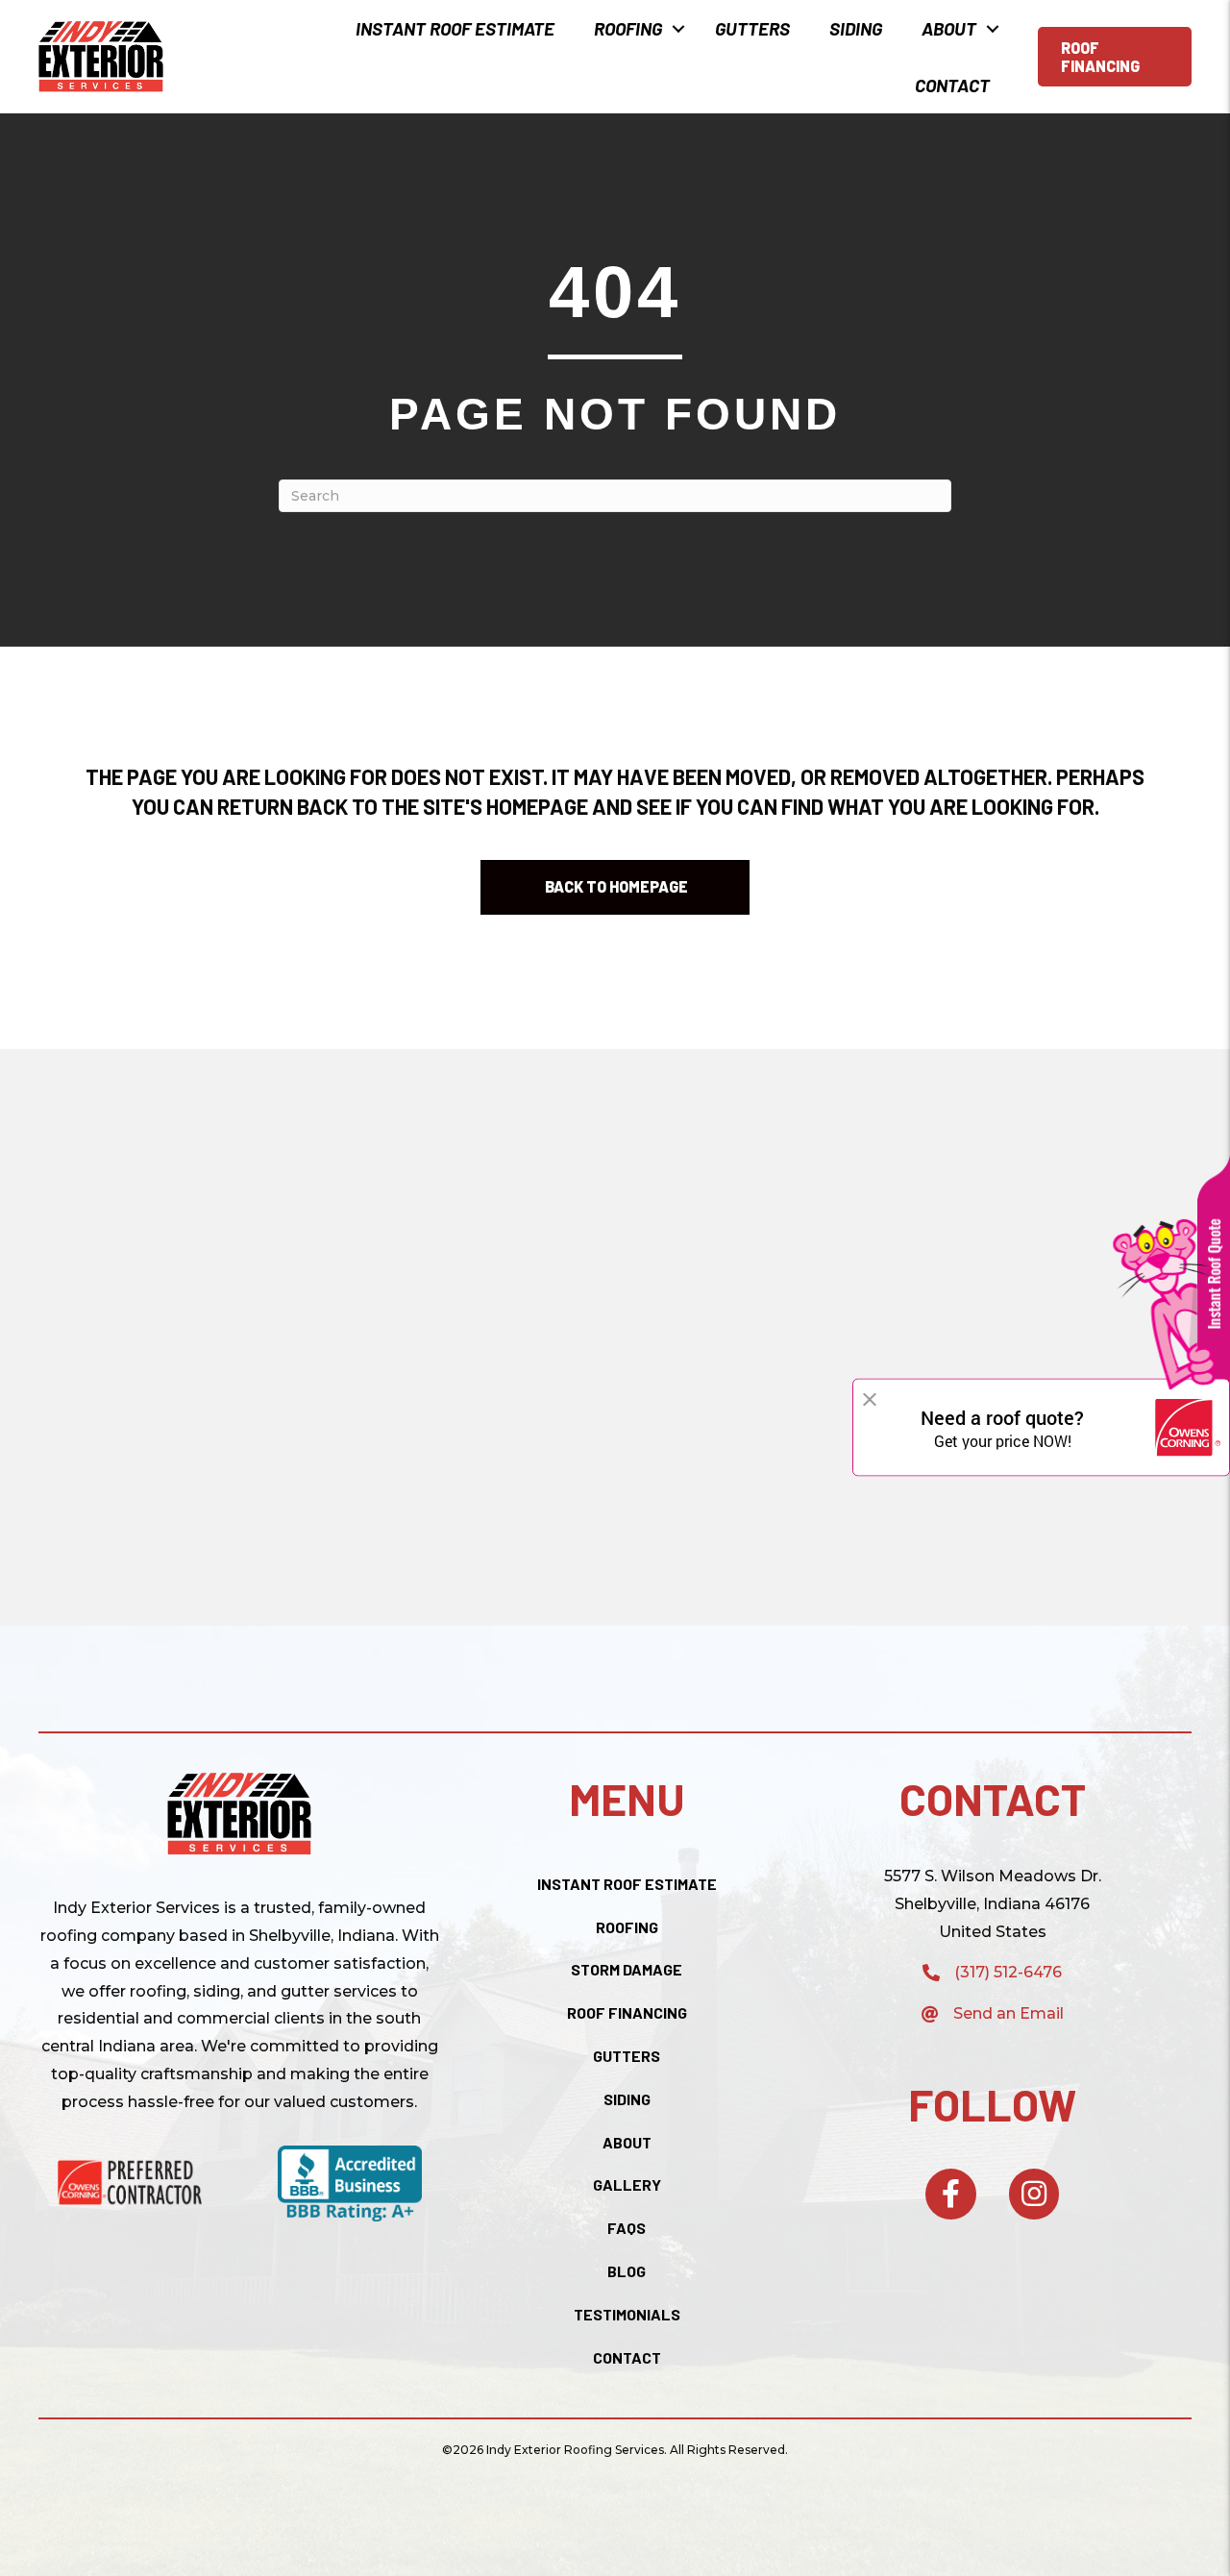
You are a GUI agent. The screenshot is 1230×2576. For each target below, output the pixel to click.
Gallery (627, 2184)
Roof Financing (627, 2012)
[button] (678, 28)
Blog (627, 2271)
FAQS (627, 2228)
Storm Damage (627, 1969)
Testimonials (627, 2314)
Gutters (752, 28)
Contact (952, 85)
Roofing (628, 28)
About (949, 28)
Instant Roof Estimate (455, 28)
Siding (856, 28)
